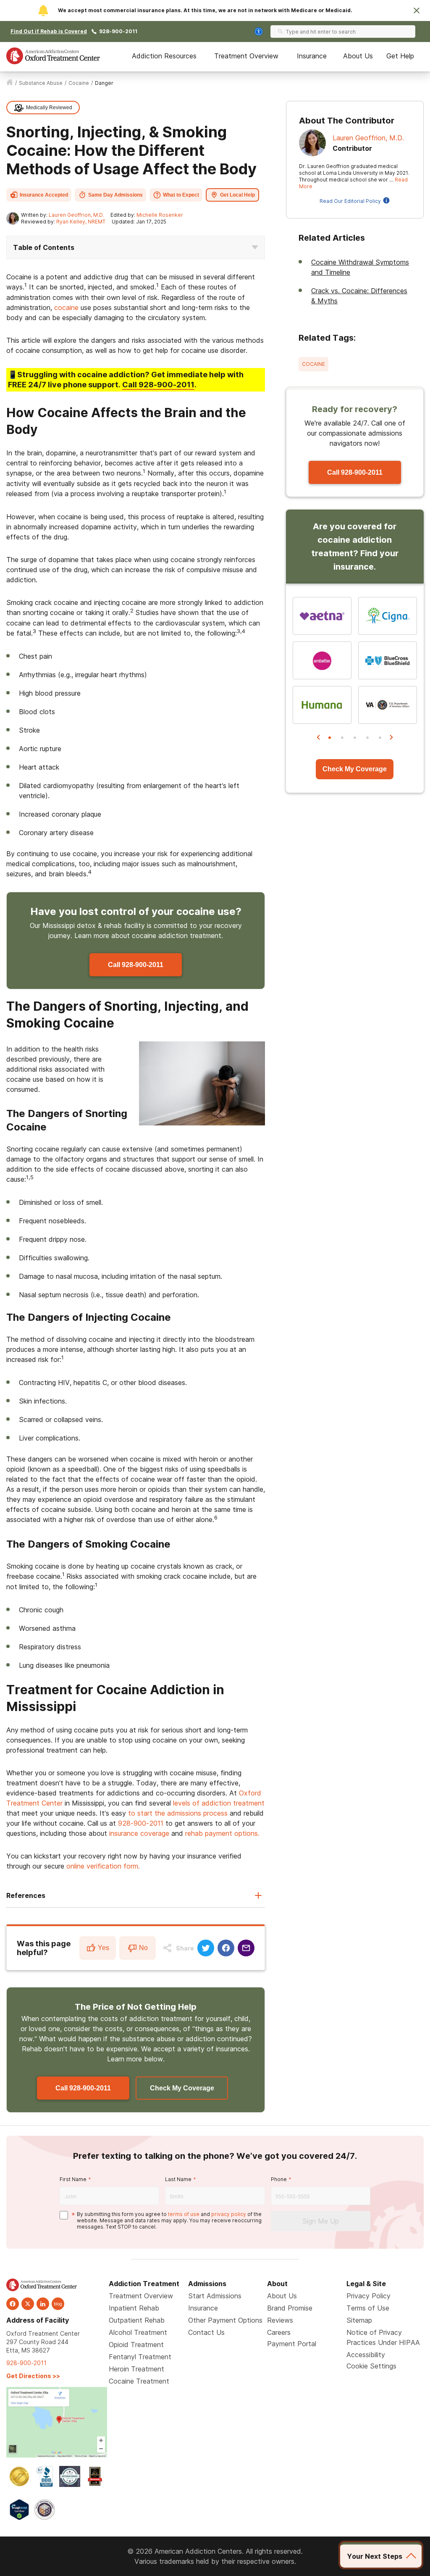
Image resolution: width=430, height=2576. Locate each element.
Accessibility (366, 2355)
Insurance (312, 56)
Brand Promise (290, 2308)
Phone (279, 2179)
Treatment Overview (246, 56)
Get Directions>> (33, 2376)
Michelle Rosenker (160, 215)
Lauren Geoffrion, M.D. (76, 215)
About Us (358, 56)
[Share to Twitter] (206, 1948)
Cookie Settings (371, 2366)
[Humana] (322, 705)
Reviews (280, 2320)
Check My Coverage (182, 2088)
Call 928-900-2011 (136, 965)
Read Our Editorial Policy (350, 201)
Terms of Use (368, 2308)
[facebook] (13, 2304)
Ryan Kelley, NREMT (81, 222)
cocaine (79, 83)
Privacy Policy (368, 2296)
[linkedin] (43, 2304)
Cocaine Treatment (139, 2381)
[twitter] (28, 2304)
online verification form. (103, 1866)
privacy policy (229, 2214)
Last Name (178, 2179)
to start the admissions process (178, 1813)
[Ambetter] (322, 660)
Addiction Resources (164, 56)
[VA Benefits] (388, 705)
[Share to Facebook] (226, 1948)
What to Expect (181, 195)
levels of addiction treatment (219, 1803)
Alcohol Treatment (138, 2332)
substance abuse (41, 83)
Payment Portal (292, 2344)
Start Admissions (215, 2296)
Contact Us (206, 2332)
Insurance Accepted (44, 195)
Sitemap (359, 2320)
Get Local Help (237, 195)
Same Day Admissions (115, 195)
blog (58, 2304)
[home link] (10, 83)
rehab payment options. (222, 1833)
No (143, 1948)
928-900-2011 (118, 31)
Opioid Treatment (136, 2345)
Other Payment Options (225, 2320)
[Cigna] (388, 616)
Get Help (400, 56)
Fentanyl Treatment (140, 2357)
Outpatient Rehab (137, 2320)
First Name (73, 2179)
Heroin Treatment (136, 2369)
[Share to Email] (246, 1948)
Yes (104, 1948)
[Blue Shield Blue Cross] (388, 660)
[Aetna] (322, 616)
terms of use (184, 2214)
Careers (279, 2332)
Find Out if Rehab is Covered (49, 31)
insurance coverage (139, 1833)
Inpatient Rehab (134, 2308)
